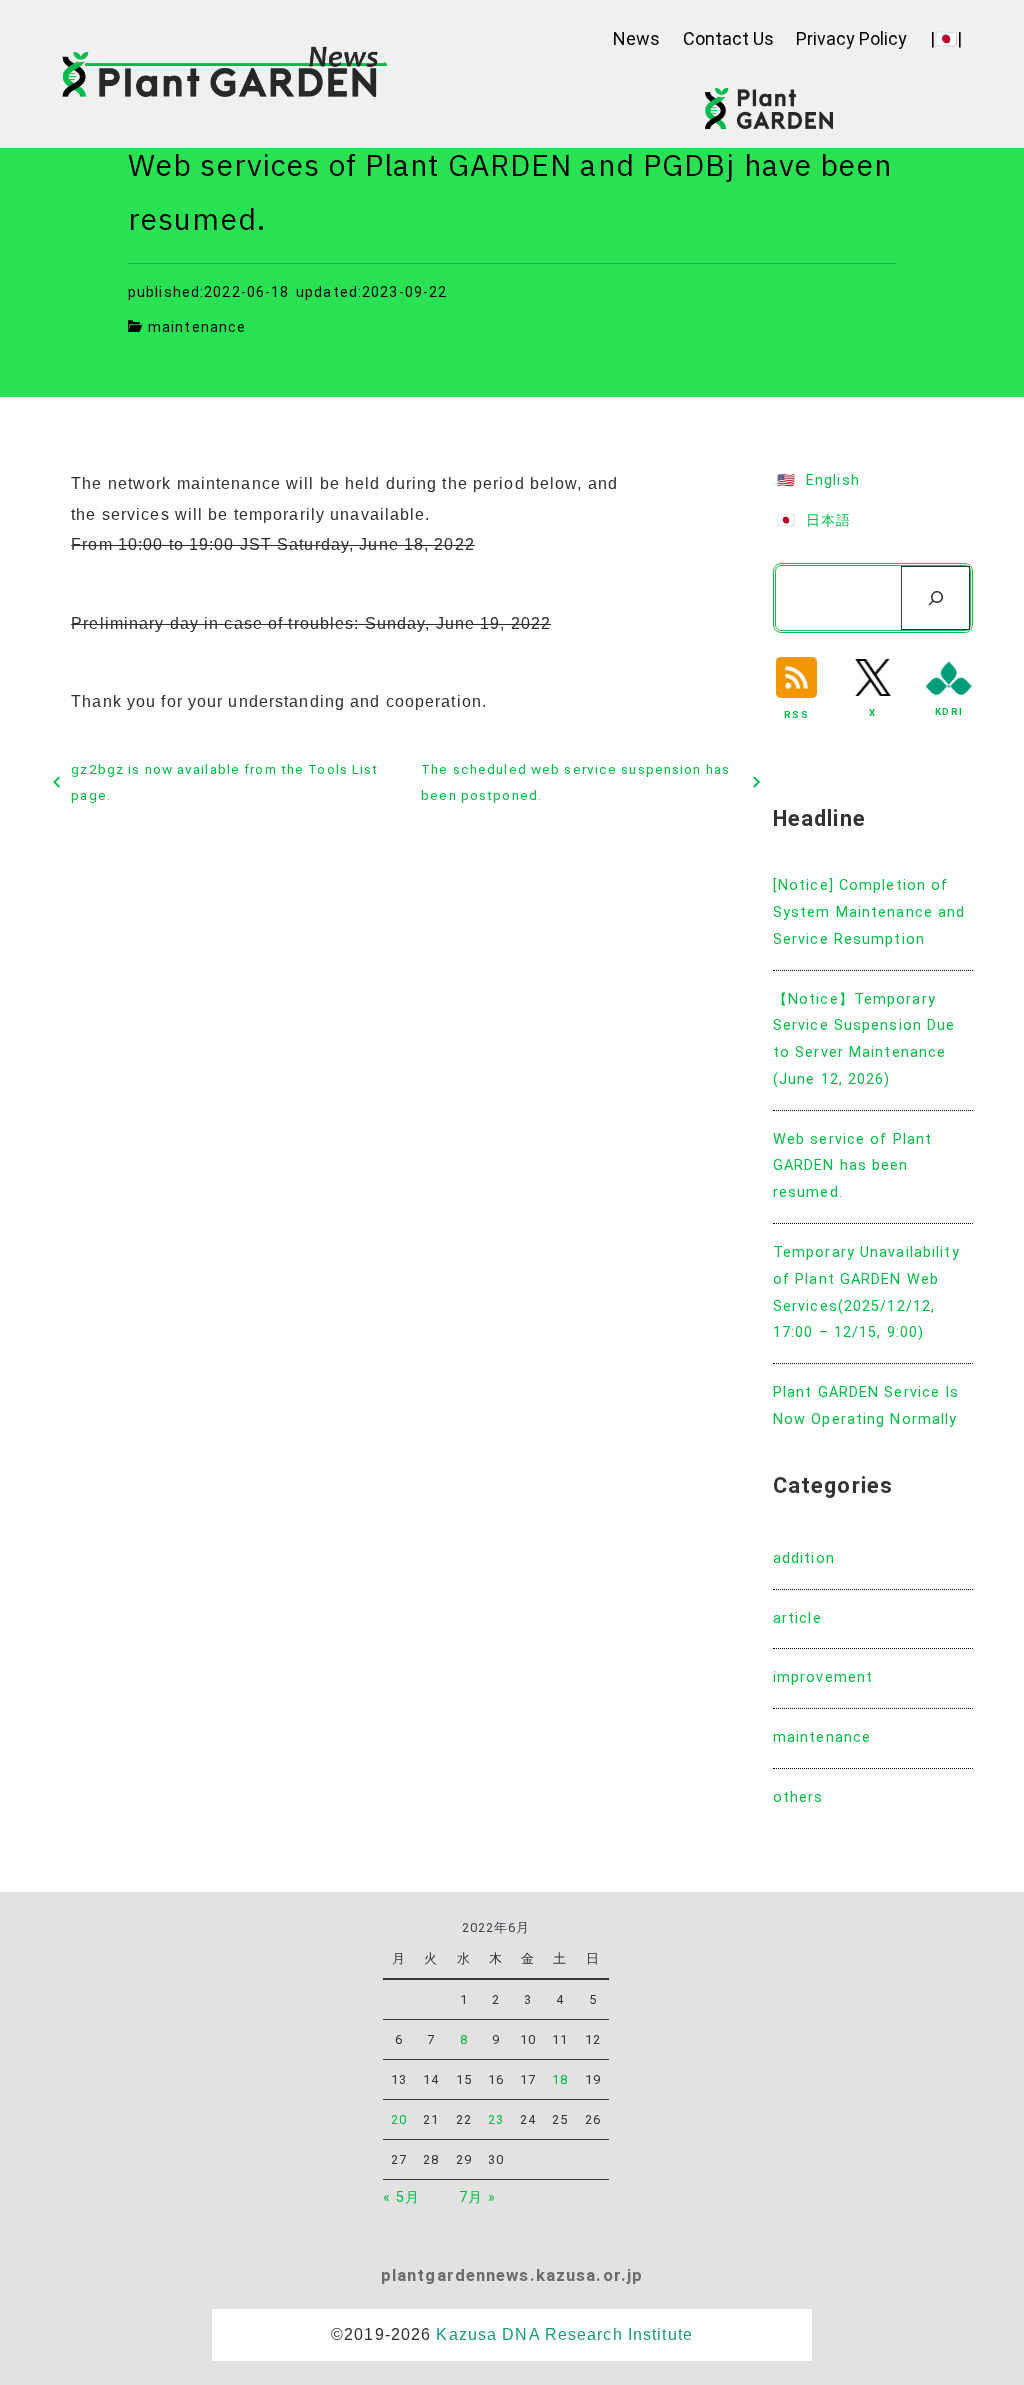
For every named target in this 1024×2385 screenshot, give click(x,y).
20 (399, 2119)
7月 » (477, 2197)
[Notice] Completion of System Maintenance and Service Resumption (869, 912)
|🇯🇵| (946, 38)
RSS (796, 714)
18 (560, 2079)
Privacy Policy (851, 38)
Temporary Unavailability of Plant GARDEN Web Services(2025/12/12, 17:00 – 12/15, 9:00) (866, 1292)
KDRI (948, 711)
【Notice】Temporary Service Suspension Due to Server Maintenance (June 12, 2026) (864, 1039)
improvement (823, 1677)
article (797, 1618)
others (798, 1797)
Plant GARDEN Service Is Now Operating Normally (866, 1406)
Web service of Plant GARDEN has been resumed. (852, 1166)
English (833, 480)
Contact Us (728, 38)
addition (804, 1558)
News (636, 38)
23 (496, 2119)
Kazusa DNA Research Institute (564, 2334)
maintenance (197, 327)
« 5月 (401, 2197)
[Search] (935, 598)
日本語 (828, 520)
